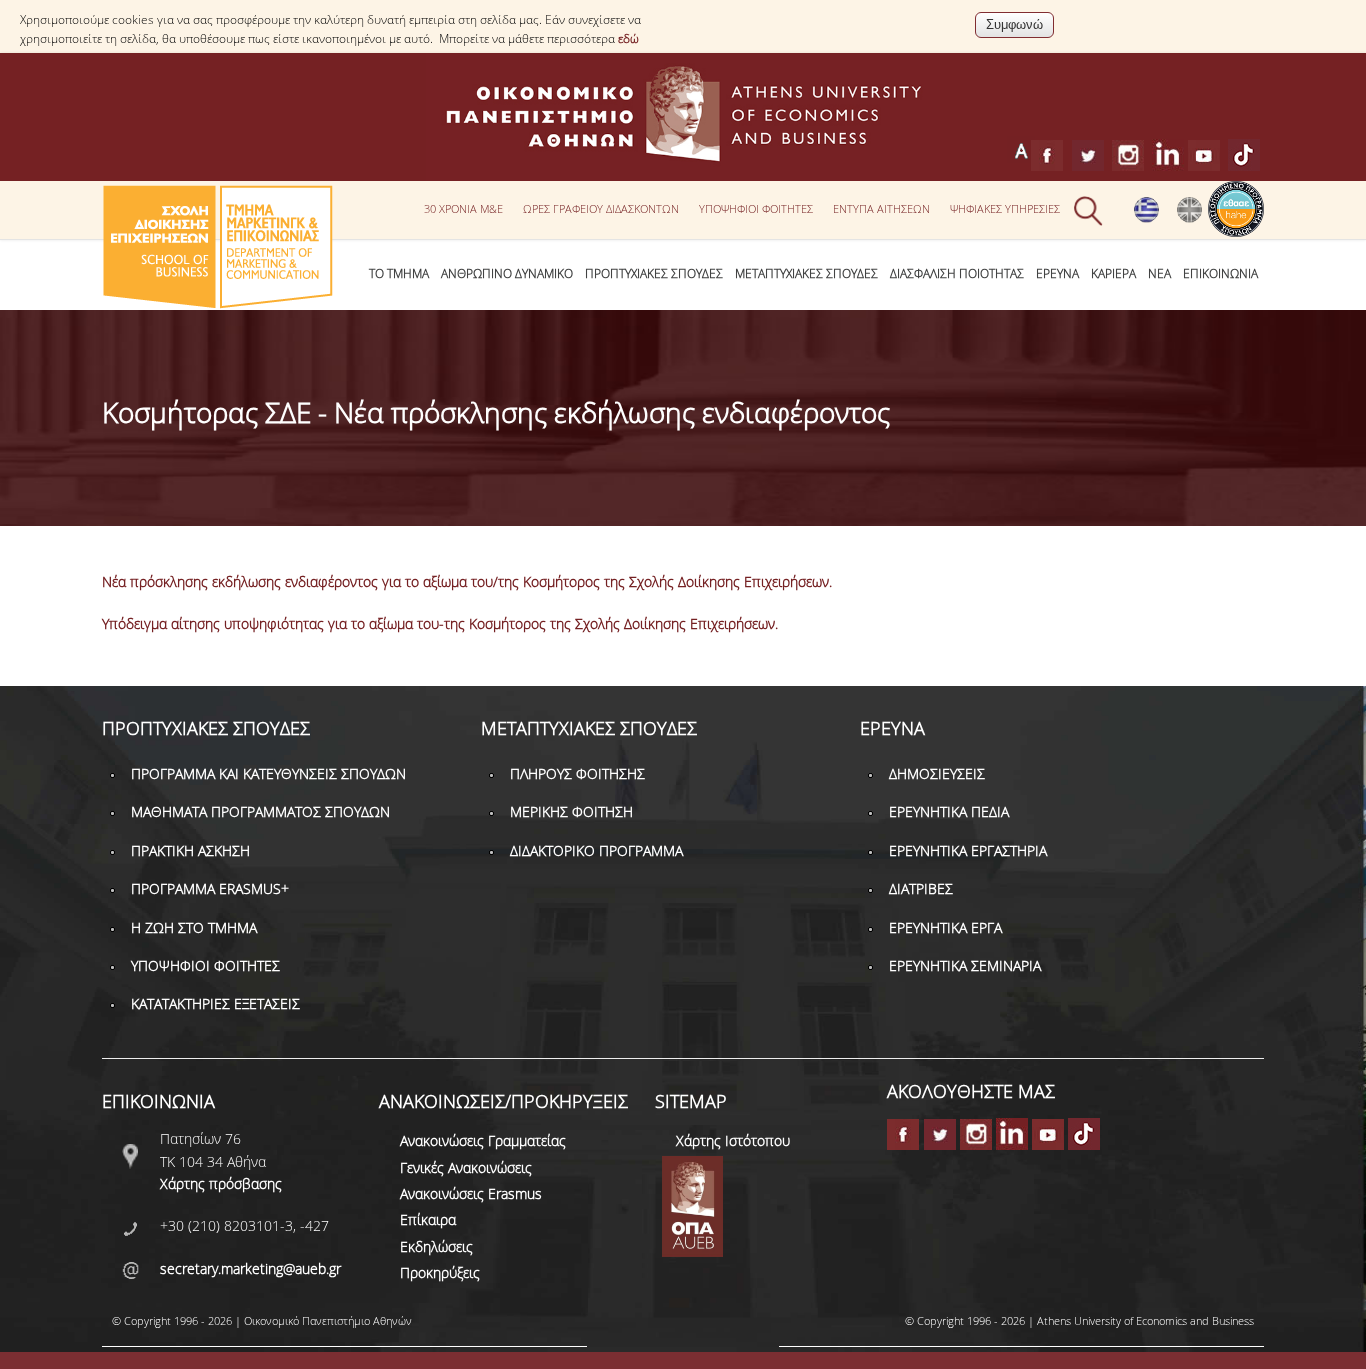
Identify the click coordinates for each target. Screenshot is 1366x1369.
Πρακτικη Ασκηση (190, 850)
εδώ (628, 38)
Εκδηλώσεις (436, 1246)
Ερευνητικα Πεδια (949, 811)
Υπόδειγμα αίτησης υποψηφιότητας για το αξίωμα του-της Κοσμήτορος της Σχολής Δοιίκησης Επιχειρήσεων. (440, 623)
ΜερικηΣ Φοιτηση (571, 811)
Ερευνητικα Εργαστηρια (968, 850)
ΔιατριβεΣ (921, 888)
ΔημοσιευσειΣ (937, 773)
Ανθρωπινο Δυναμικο (507, 273)
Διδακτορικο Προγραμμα (596, 850)
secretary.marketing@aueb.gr (250, 1268)
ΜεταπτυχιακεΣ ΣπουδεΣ (806, 273)
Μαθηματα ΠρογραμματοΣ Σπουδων (260, 811)
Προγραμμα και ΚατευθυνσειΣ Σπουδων (268, 773)
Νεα (1159, 273)
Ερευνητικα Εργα (945, 927)
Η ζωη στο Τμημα (194, 927)
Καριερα (1113, 273)
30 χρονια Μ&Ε (463, 208)
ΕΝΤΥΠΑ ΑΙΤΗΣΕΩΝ (881, 208)
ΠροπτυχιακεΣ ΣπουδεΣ (654, 273)
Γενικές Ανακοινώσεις (466, 1167)
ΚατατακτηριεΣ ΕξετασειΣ (215, 1003)
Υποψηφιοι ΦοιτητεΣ (756, 208)
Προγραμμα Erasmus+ (210, 888)
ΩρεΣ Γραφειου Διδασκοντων (601, 208)
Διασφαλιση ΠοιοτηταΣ (957, 273)
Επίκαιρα (428, 1219)
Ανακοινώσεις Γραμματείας (483, 1140)
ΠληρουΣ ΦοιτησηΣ (577, 773)
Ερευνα (1057, 273)
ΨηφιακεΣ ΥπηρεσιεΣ (1005, 208)
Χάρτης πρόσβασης (221, 1183)
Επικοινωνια (1220, 273)
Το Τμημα (399, 273)
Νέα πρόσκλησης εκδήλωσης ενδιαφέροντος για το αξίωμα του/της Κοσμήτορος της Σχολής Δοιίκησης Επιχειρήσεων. (467, 581)
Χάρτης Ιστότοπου (733, 1140)
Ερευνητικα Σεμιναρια (965, 965)
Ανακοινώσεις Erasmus (471, 1193)
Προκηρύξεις (440, 1272)
